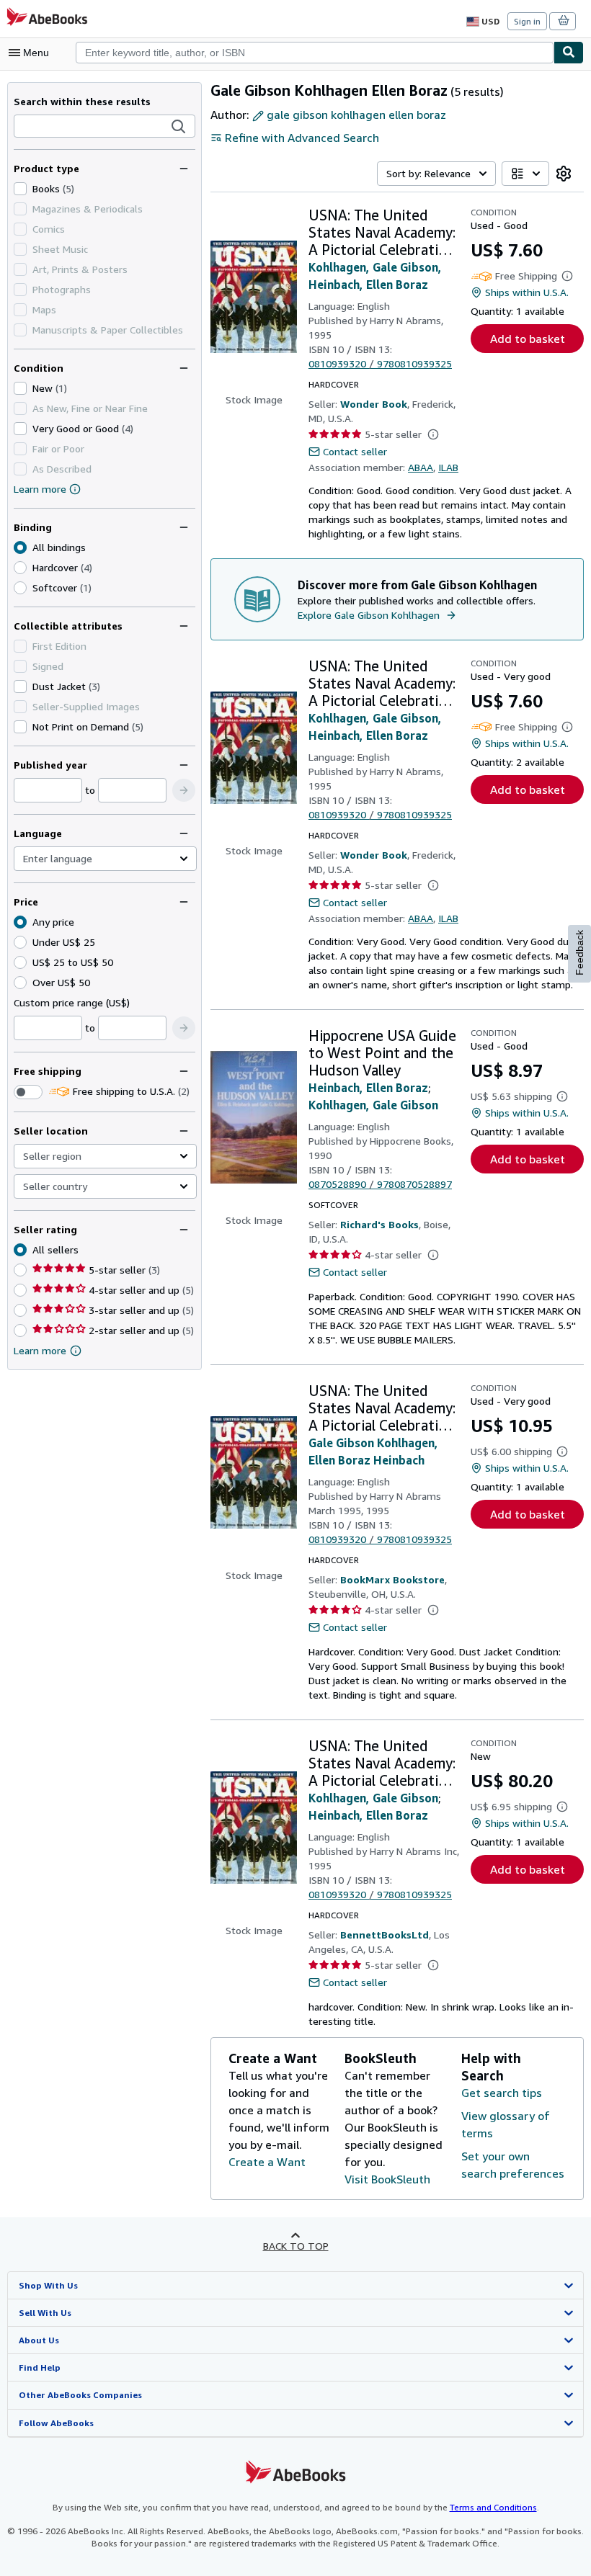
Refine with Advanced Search (302, 138)
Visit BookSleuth (387, 2179)
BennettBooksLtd (385, 1935)
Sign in (527, 21)
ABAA (421, 467)
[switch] (28, 1092)
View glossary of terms (506, 2124)
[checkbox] (20, 189)
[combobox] (315, 53)
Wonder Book (374, 404)
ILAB (448, 467)
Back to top (296, 2246)
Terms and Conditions (493, 2507)
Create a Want (267, 2162)
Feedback (579, 953)
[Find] (569, 53)
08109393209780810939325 (380, 363)
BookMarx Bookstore (392, 1579)
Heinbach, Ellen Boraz (368, 1088)
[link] (564, 174)
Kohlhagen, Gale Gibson (373, 1105)
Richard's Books (379, 1224)
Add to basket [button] (528, 339)
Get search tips (502, 2093)
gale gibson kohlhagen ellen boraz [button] (356, 115)
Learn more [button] (40, 1350)
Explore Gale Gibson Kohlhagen (369, 615)
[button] (179, 127)
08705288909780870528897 (380, 1184)
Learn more (40, 489)
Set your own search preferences (513, 2165)
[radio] (20, 568)
